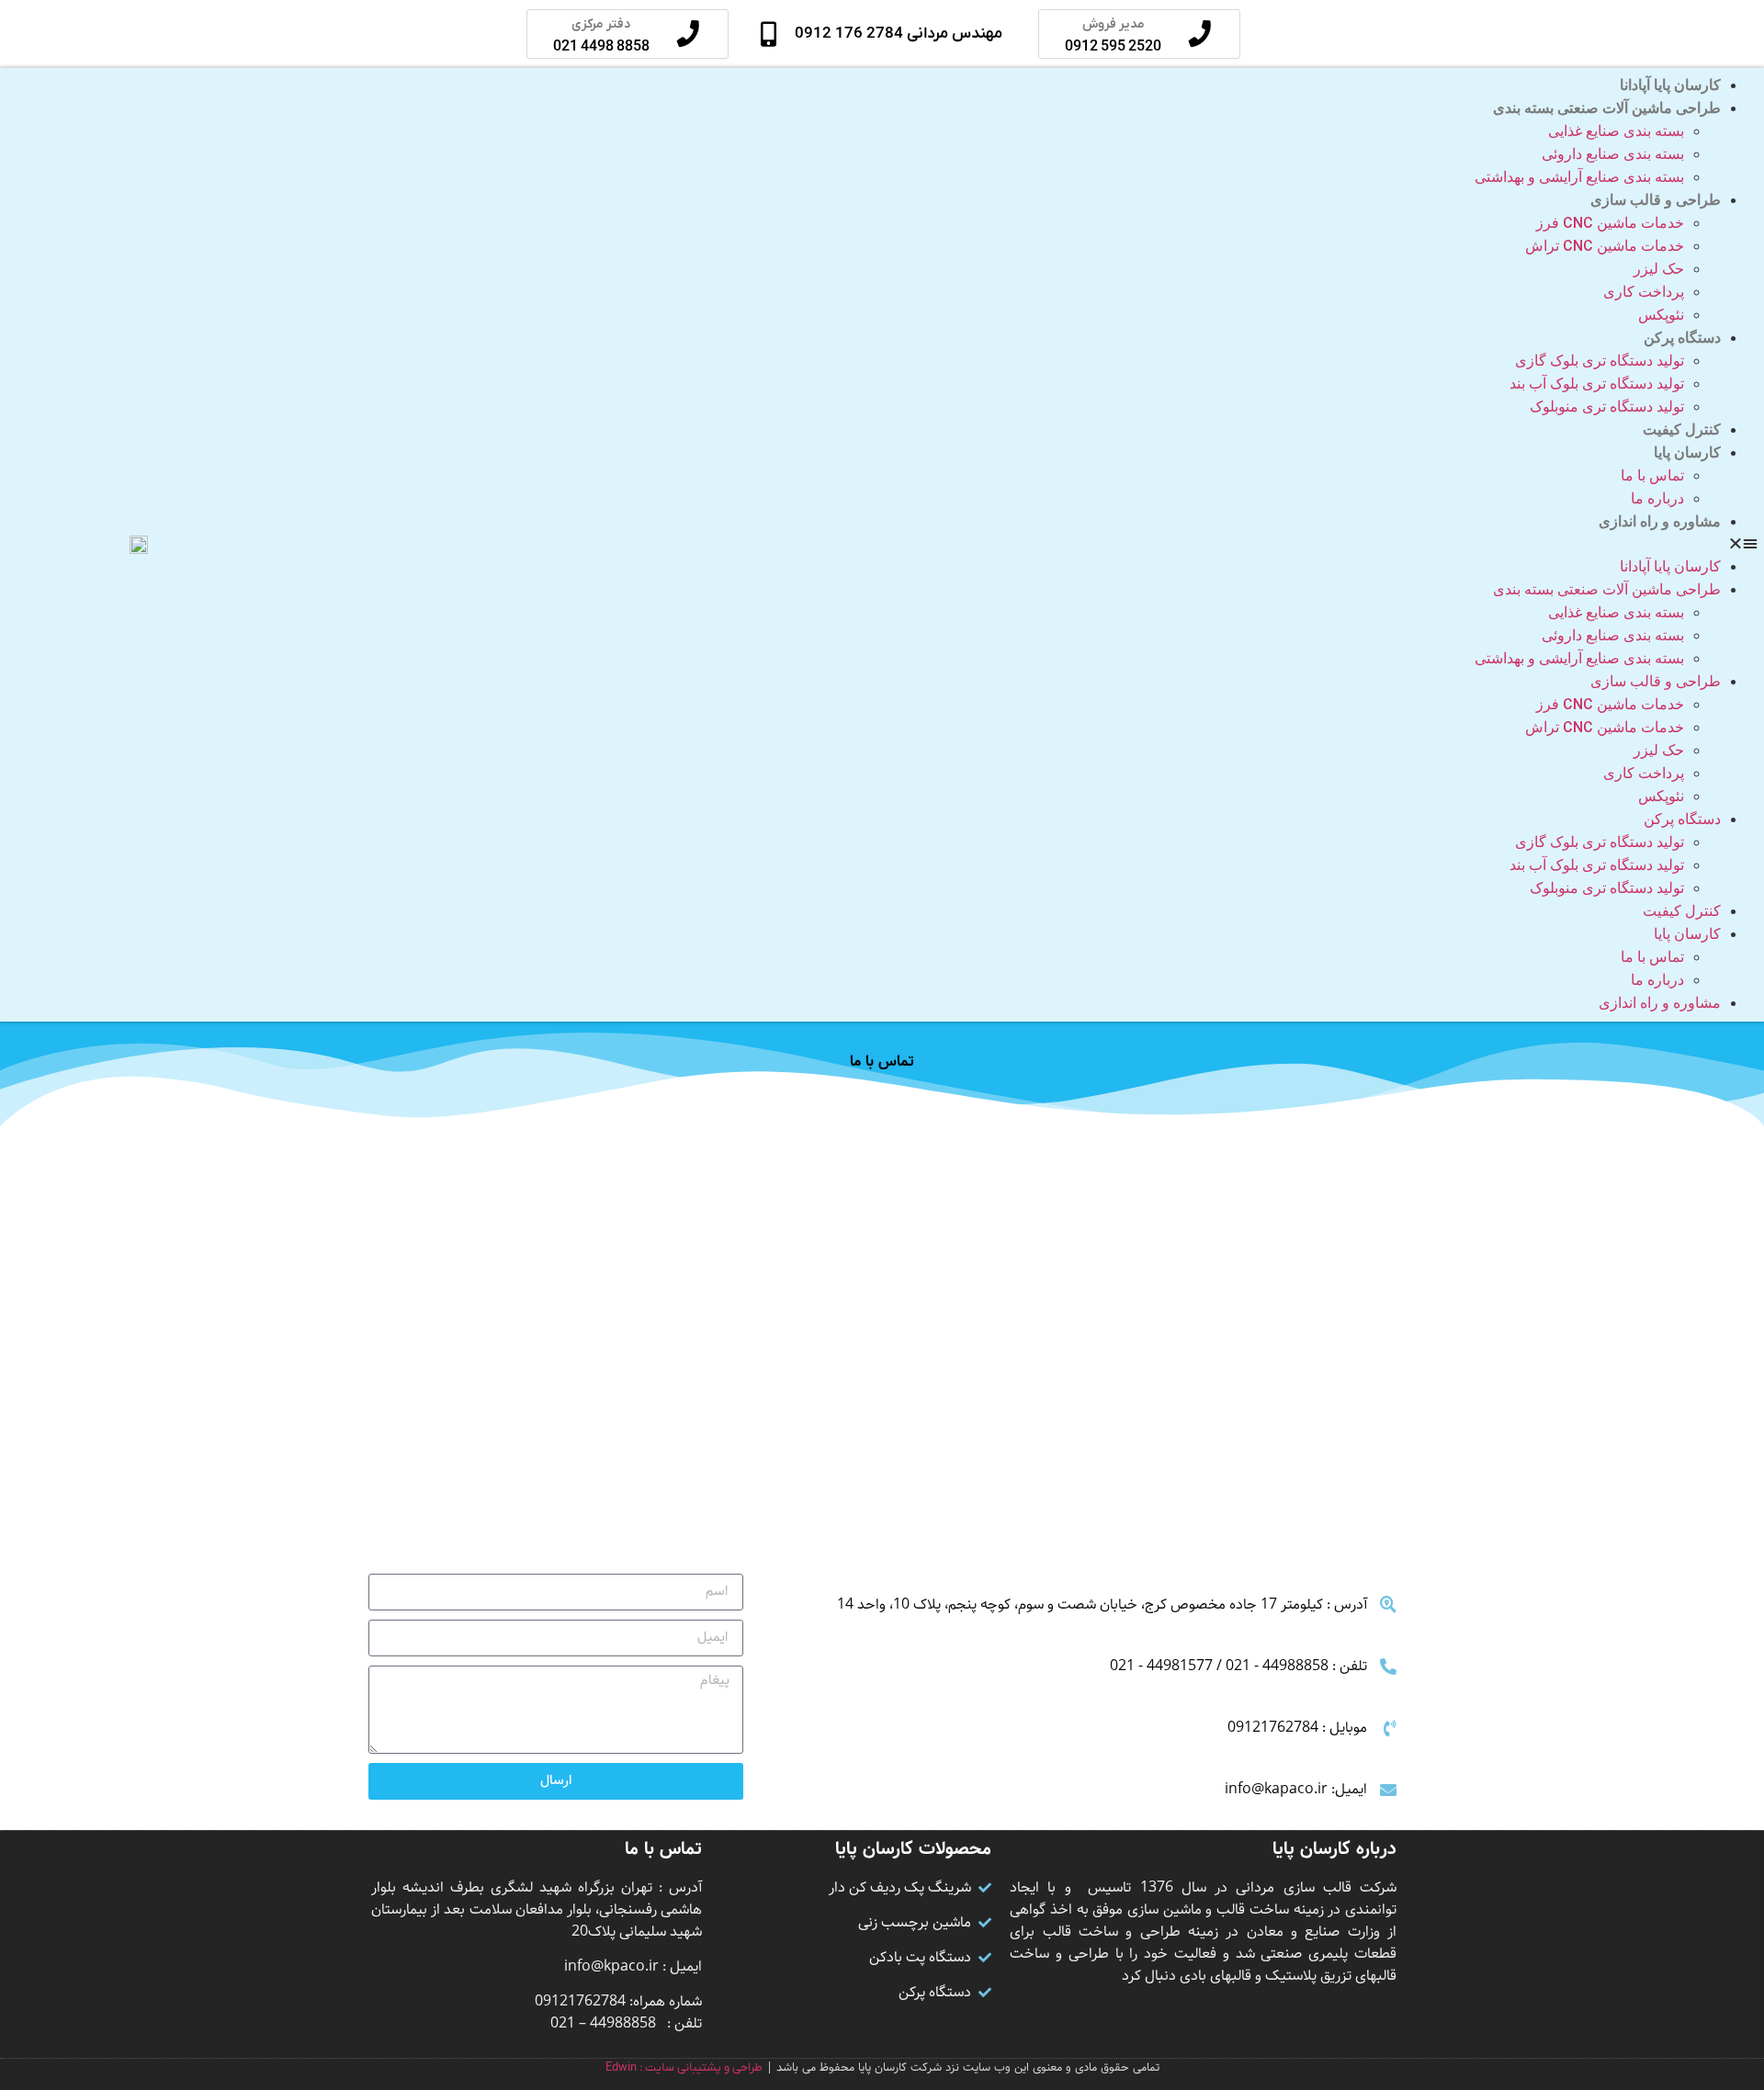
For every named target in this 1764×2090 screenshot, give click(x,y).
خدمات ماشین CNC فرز (1610, 223)
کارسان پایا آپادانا (1670, 85)
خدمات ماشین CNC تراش (1605, 246)
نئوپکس (1661, 315)
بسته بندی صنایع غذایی (1616, 131)
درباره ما (1657, 498)
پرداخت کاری (1644, 292)
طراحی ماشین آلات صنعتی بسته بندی (1607, 108)
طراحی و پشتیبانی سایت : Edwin (684, 2067)
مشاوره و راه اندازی (1660, 521)
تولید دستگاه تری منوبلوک (1607, 407)
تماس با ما (1652, 475)
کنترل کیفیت (1682, 429)
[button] (1014, 545)
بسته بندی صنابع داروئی (1613, 154)
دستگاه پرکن (1682, 338)
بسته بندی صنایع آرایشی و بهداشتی (1579, 177)
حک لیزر (1659, 269)
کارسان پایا (1687, 452)
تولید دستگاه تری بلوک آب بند (1597, 384)
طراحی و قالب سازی (1656, 200)
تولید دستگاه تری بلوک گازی (1600, 361)
